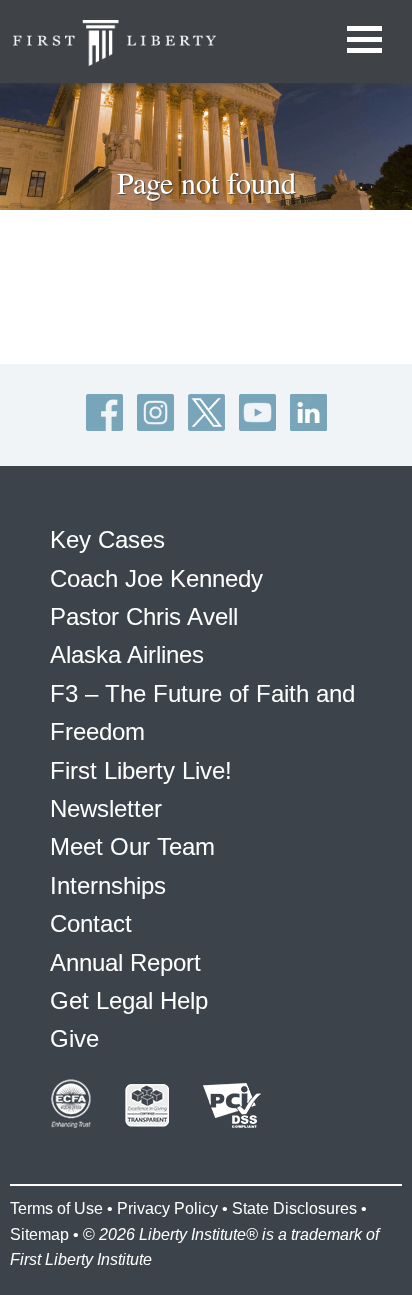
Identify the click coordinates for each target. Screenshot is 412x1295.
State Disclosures (294, 1208)
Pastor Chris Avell (144, 616)
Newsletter (106, 808)
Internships (108, 885)
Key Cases (107, 539)
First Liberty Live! (141, 770)
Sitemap (39, 1234)
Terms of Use (56, 1208)
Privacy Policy (167, 1208)
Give (74, 1038)
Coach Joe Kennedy (156, 578)
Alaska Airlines (127, 654)
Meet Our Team (132, 846)
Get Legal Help (129, 1000)
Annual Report (125, 962)
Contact (91, 923)
